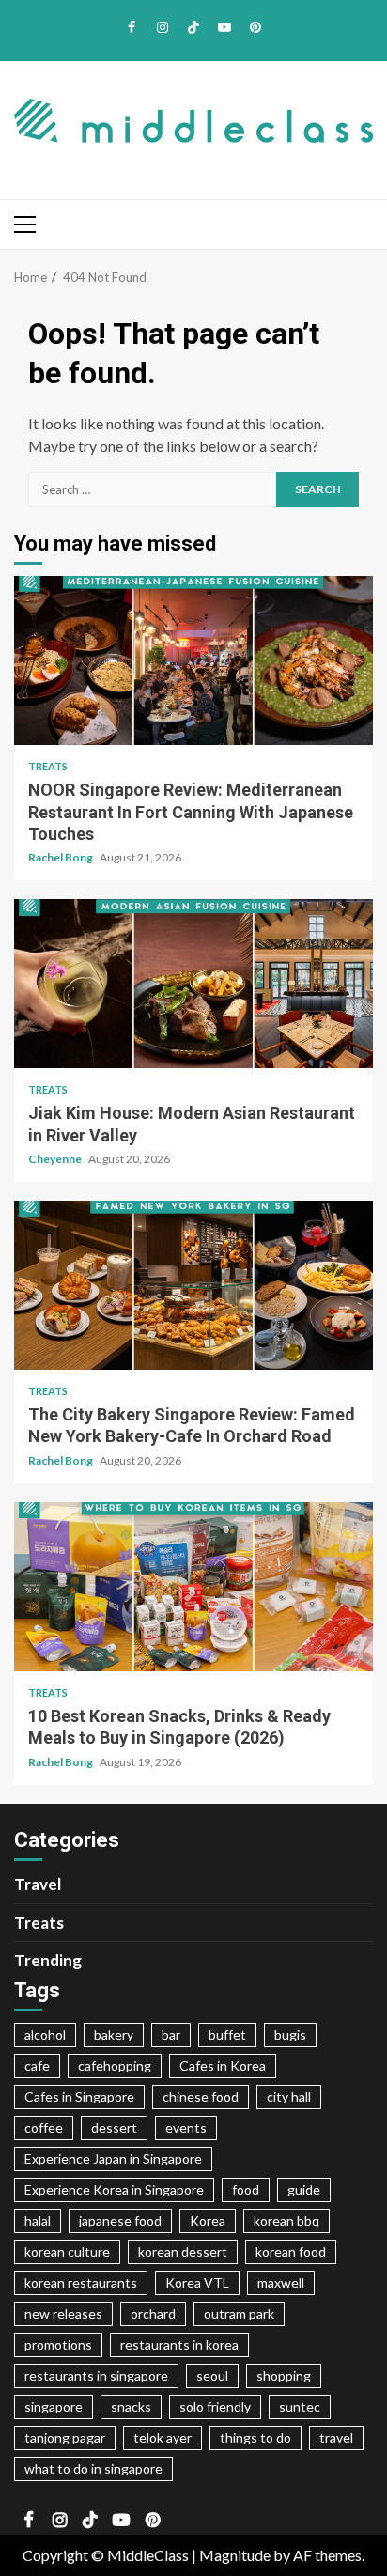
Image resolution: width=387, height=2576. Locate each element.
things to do (255, 2437)
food (246, 2189)
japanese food (120, 2220)
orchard (153, 2313)
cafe (37, 2065)
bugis (290, 2034)
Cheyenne (56, 1159)
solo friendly (215, 2406)
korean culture (67, 2251)
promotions (58, 2344)
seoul (212, 2375)
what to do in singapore (93, 2468)
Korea (208, 2220)
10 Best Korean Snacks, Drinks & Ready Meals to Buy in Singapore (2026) (193, 1587)
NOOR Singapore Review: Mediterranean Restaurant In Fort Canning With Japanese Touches (193, 660)
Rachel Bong (62, 857)
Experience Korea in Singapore (114, 2189)
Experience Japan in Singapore (113, 2158)
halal (38, 2220)
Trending (48, 1960)
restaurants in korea (179, 2344)
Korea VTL (197, 2282)
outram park (239, 2313)
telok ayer (163, 2437)
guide (304, 2189)
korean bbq (286, 2220)
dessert (114, 2127)
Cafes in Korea (223, 2065)
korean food (291, 2251)
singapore (54, 2406)
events (186, 2127)
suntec (300, 2406)
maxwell (281, 2282)
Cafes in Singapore (79, 2096)
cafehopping (115, 2065)
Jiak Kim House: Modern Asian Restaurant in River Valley (193, 984)
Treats (48, 766)
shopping (284, 2375)
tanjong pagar (65, 2437)
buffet (227, 2034)
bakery (114, 2034)
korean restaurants (81, 2282)
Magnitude (235, 2555)
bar (171, 2034)
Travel (38, 1884)
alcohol (45, 2034)
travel (336, 2437)
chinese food (201, 2096)
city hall (289, 2096)
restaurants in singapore (96, 2375)
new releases (63, 2313)
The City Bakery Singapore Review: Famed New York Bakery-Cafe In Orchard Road (193, 1285)
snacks (131, 2406)
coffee (44, 2127)
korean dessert (183, 2251)
